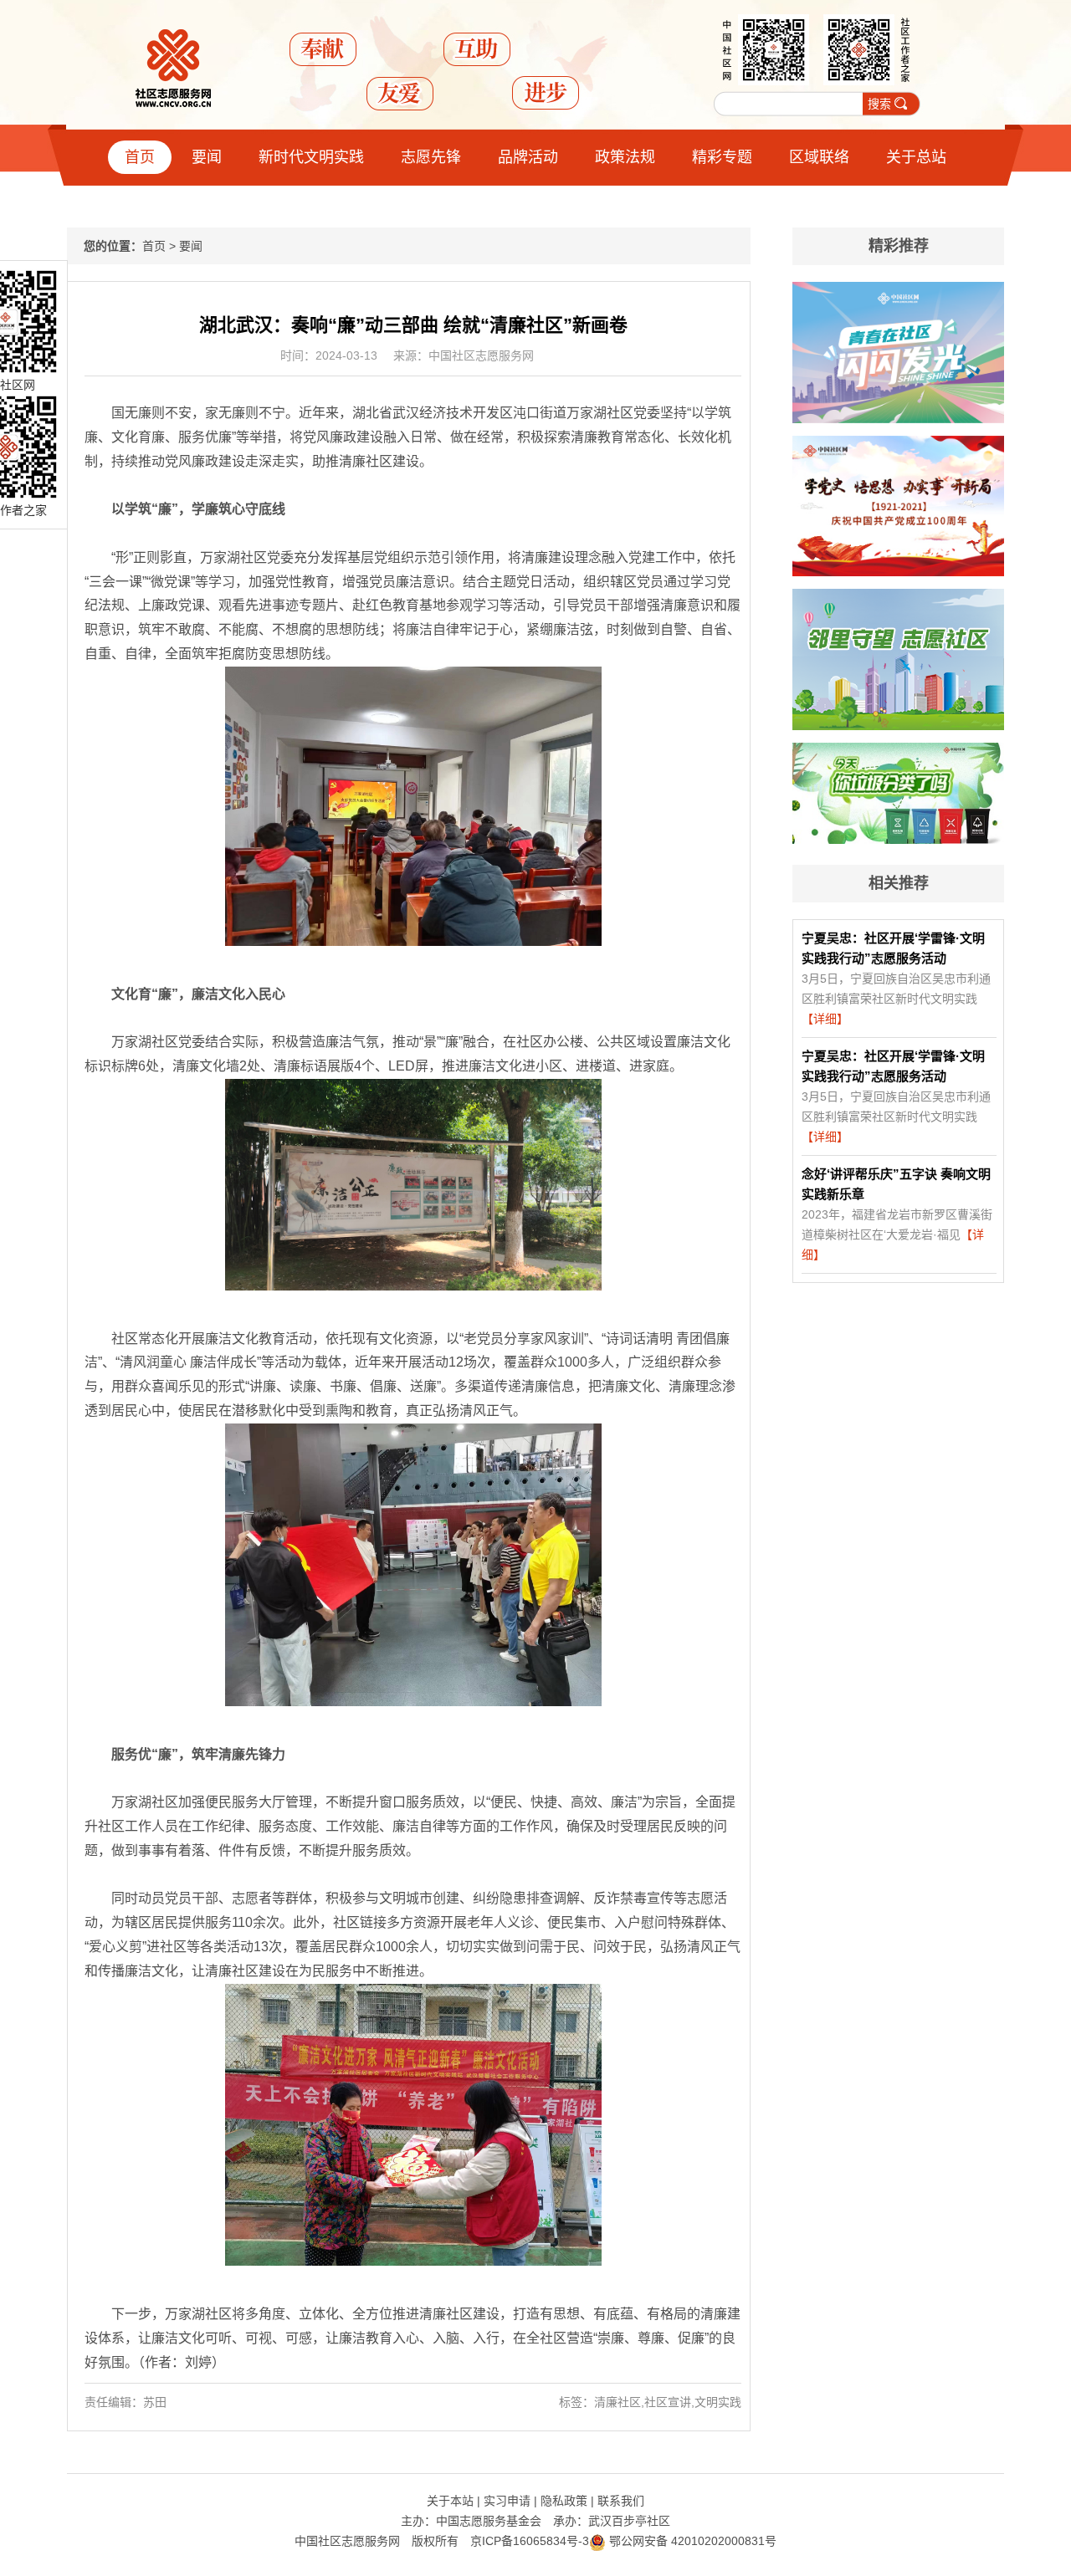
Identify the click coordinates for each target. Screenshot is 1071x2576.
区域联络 (819, 157)
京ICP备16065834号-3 (530, 2541)
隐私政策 (564, 2501)
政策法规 (625, 157)
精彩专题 (722, 157)
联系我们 (621, 2501)
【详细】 (825, 1019)
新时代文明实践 (311, 157)
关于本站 (450, 2501)
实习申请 (507, 2501)
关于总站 (916, 157)
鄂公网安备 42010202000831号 (691, 2541)
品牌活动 (528, 157)
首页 (140, 157)
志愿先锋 (431, 157)
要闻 (207, 157)
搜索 (879, 104)
